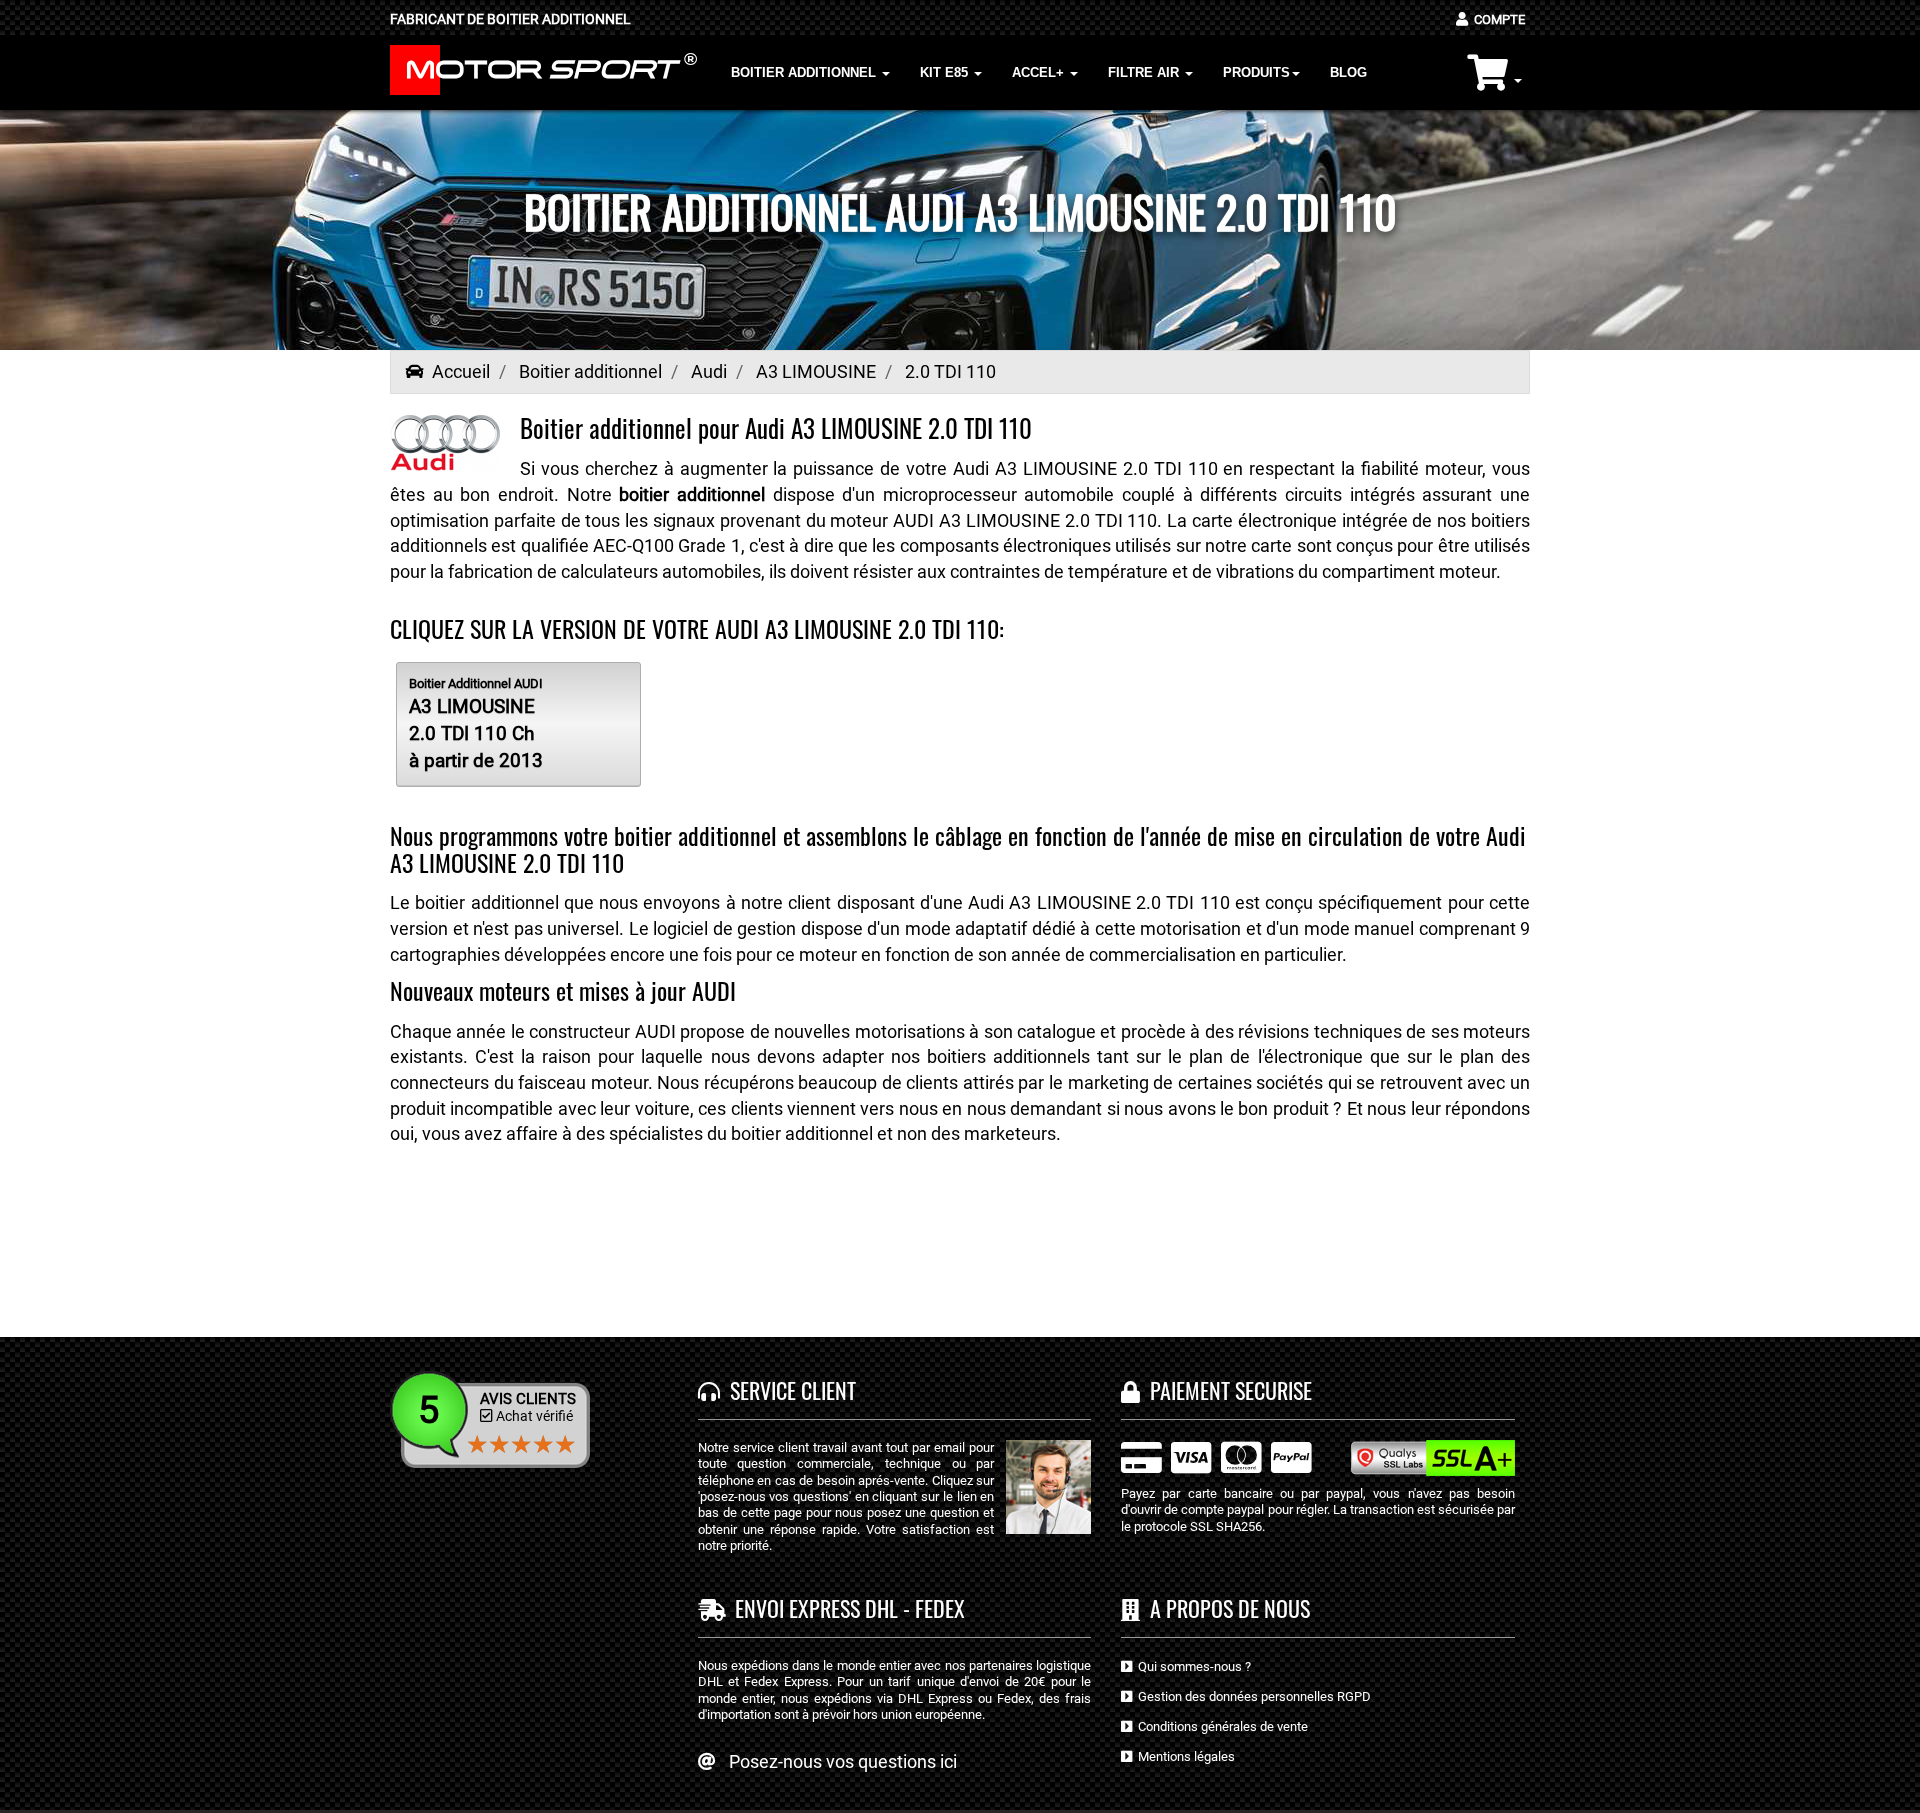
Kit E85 (946, 72)
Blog (1348, 72)
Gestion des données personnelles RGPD (1251, 1696)
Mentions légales (1183, 1756)
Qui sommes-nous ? (1191, 1666)
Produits (1256, 72)
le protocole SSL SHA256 (1191, 1526)
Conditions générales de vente (1220, 1726)
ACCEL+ (1040, 72)
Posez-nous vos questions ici (843, 1761)
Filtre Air (1145, 72)
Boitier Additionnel (805, 72)
